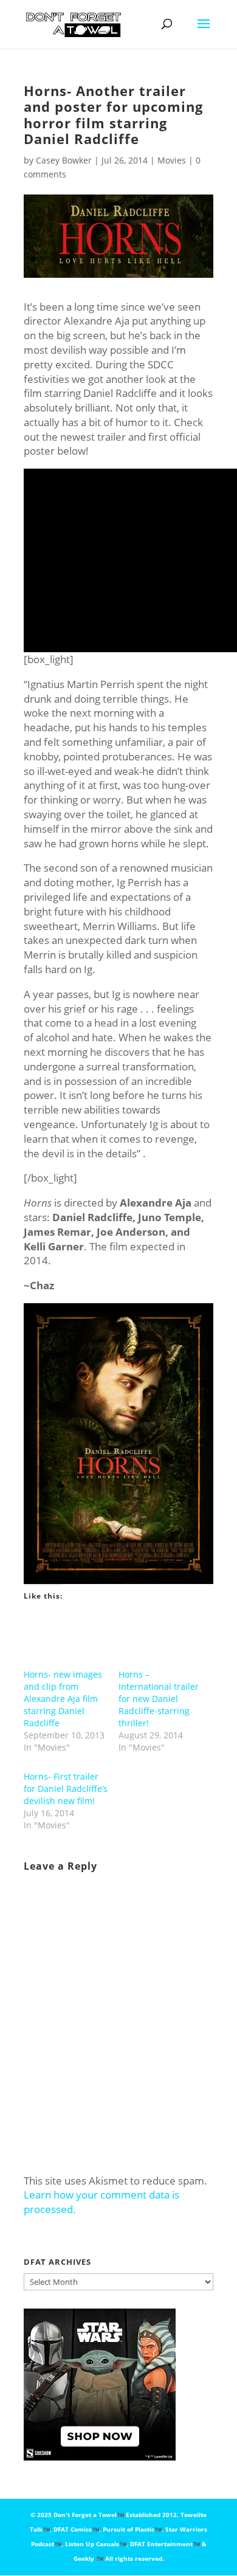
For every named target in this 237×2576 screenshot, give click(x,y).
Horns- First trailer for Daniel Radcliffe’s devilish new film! (66, 1789)
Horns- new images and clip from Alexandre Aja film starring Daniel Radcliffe (63, 1699)
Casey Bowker (64, 160)
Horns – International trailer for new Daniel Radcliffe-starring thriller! (159, 1699)
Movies (172, 160)
